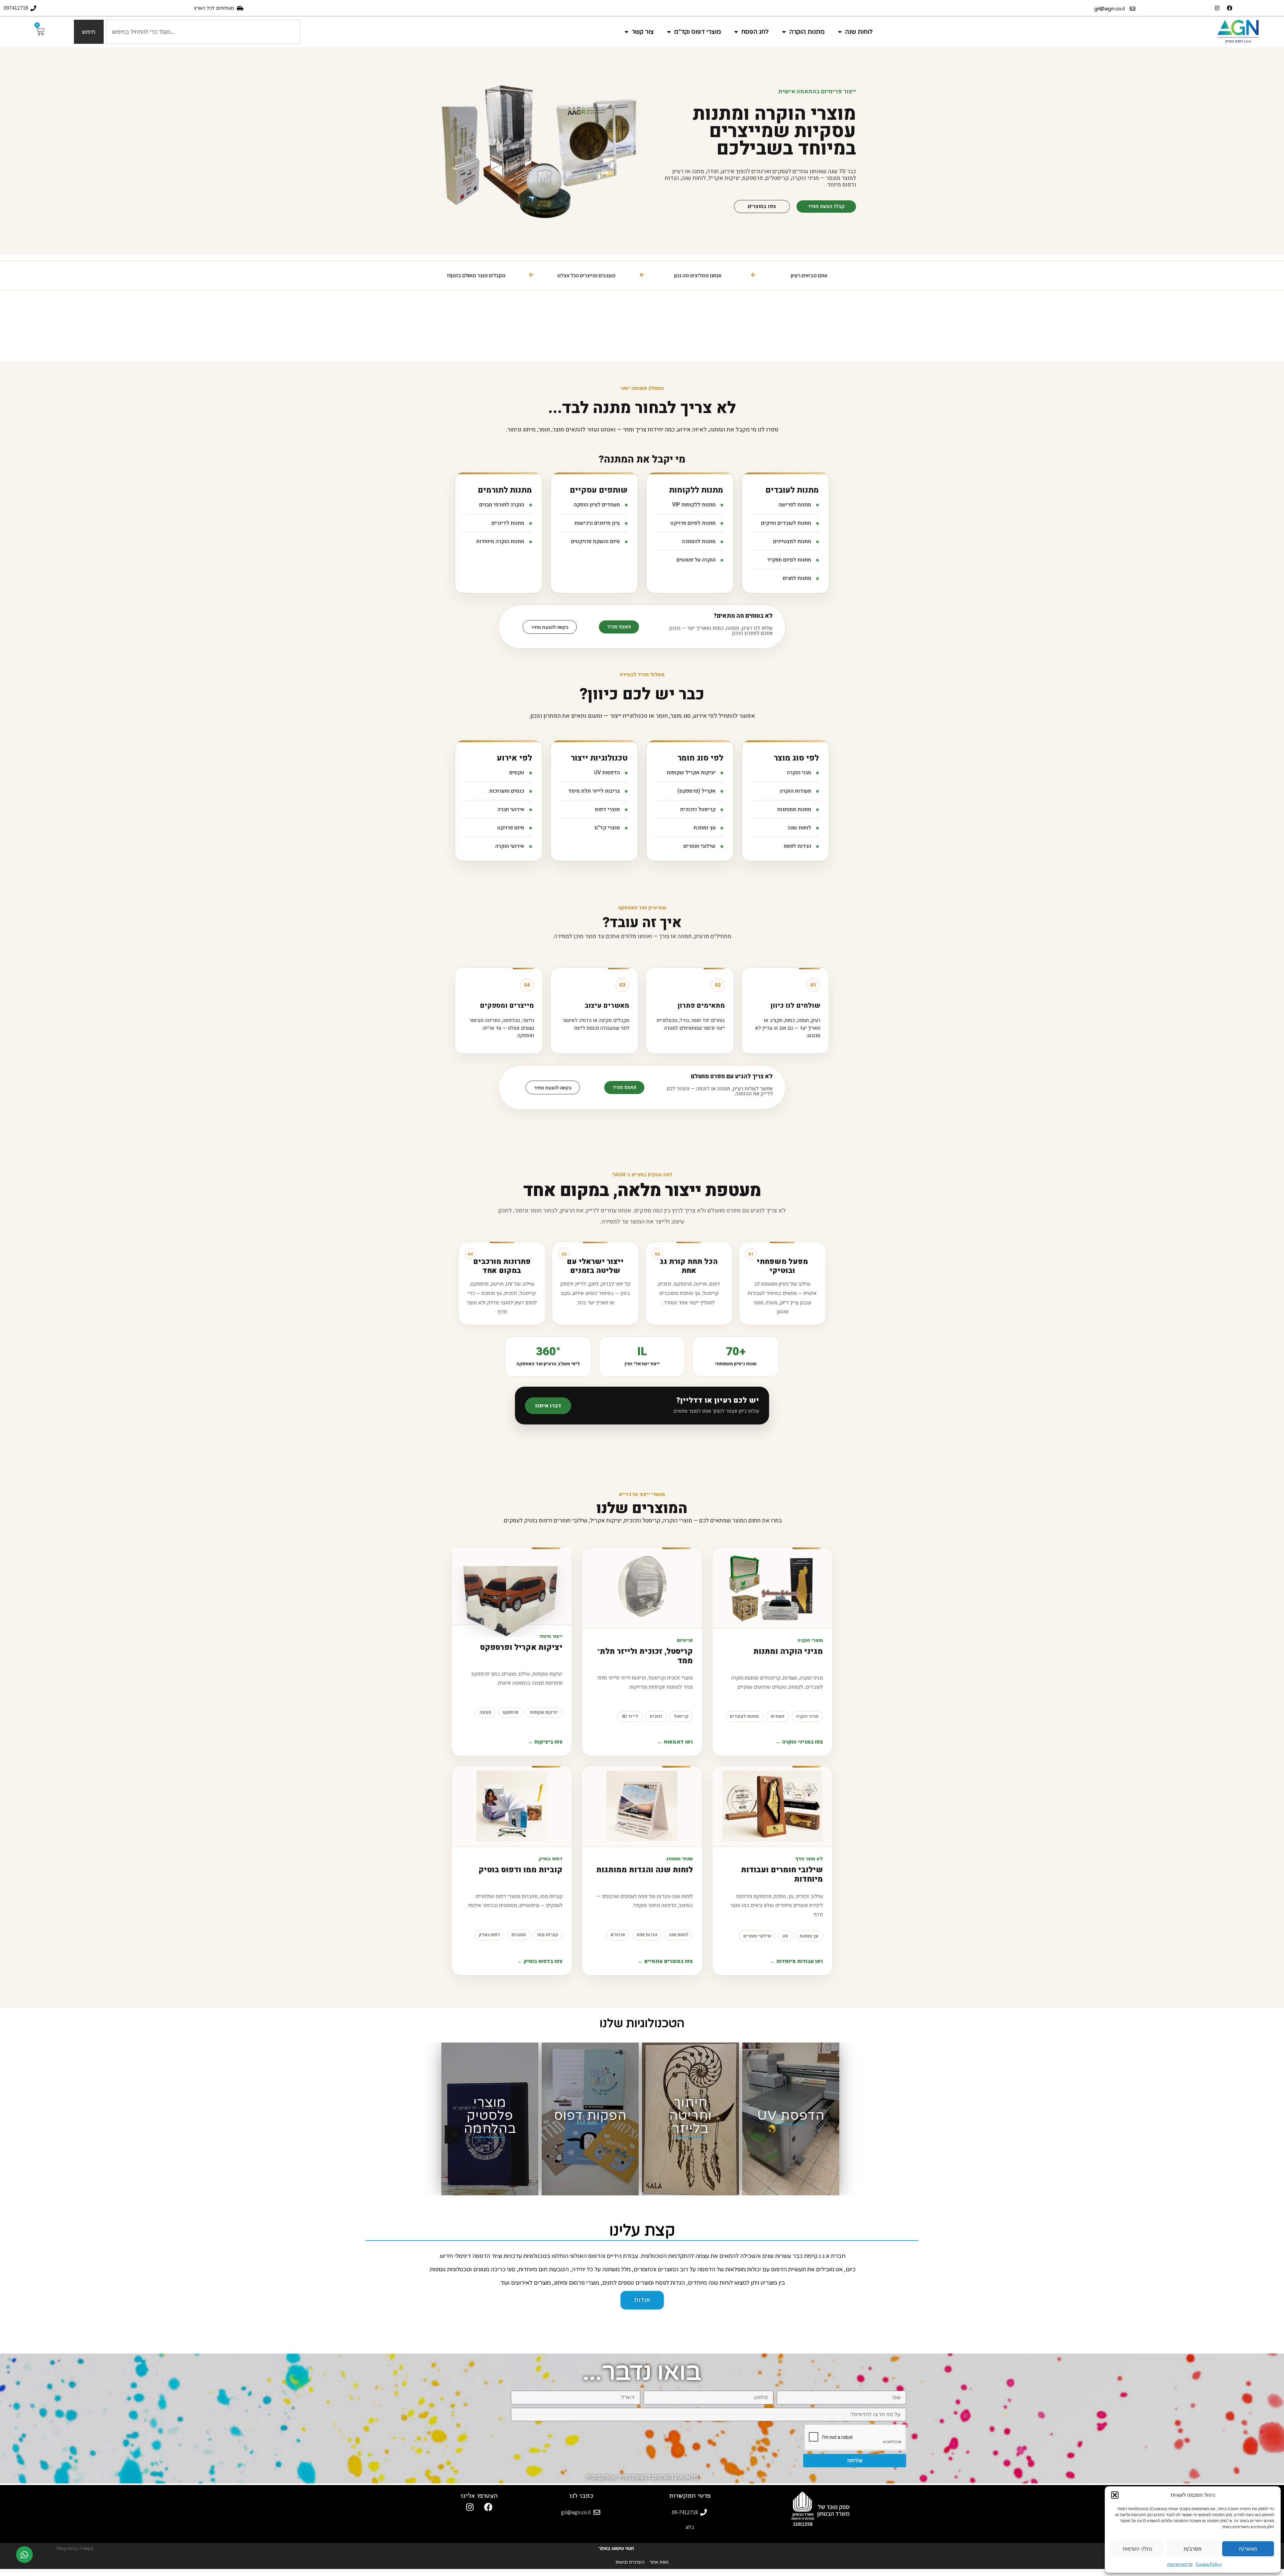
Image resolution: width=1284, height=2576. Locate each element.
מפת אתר (659, 2562)
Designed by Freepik (75, 2548)
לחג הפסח (755, 32)
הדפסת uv (791, 2116)
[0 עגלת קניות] (40, 31)
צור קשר (643, 32)
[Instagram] (1217, 8)
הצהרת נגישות (630, 2562)
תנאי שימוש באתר (616, 2548)
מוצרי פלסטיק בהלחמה (490, 2116)
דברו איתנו (548, 1406)
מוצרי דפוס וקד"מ (698, 32)
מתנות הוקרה (807, 32)
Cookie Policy (1209, 2564)
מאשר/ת (1248, 2549)
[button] (1115, 2495)
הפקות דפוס (590, 2116)
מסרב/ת (1193, 2549)
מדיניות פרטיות (1180, 2564)
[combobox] (203, 32)
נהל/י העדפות (1138, 2549)
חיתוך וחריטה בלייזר (690, 2116)
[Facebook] (1229, 8)
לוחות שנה (859, 32)
